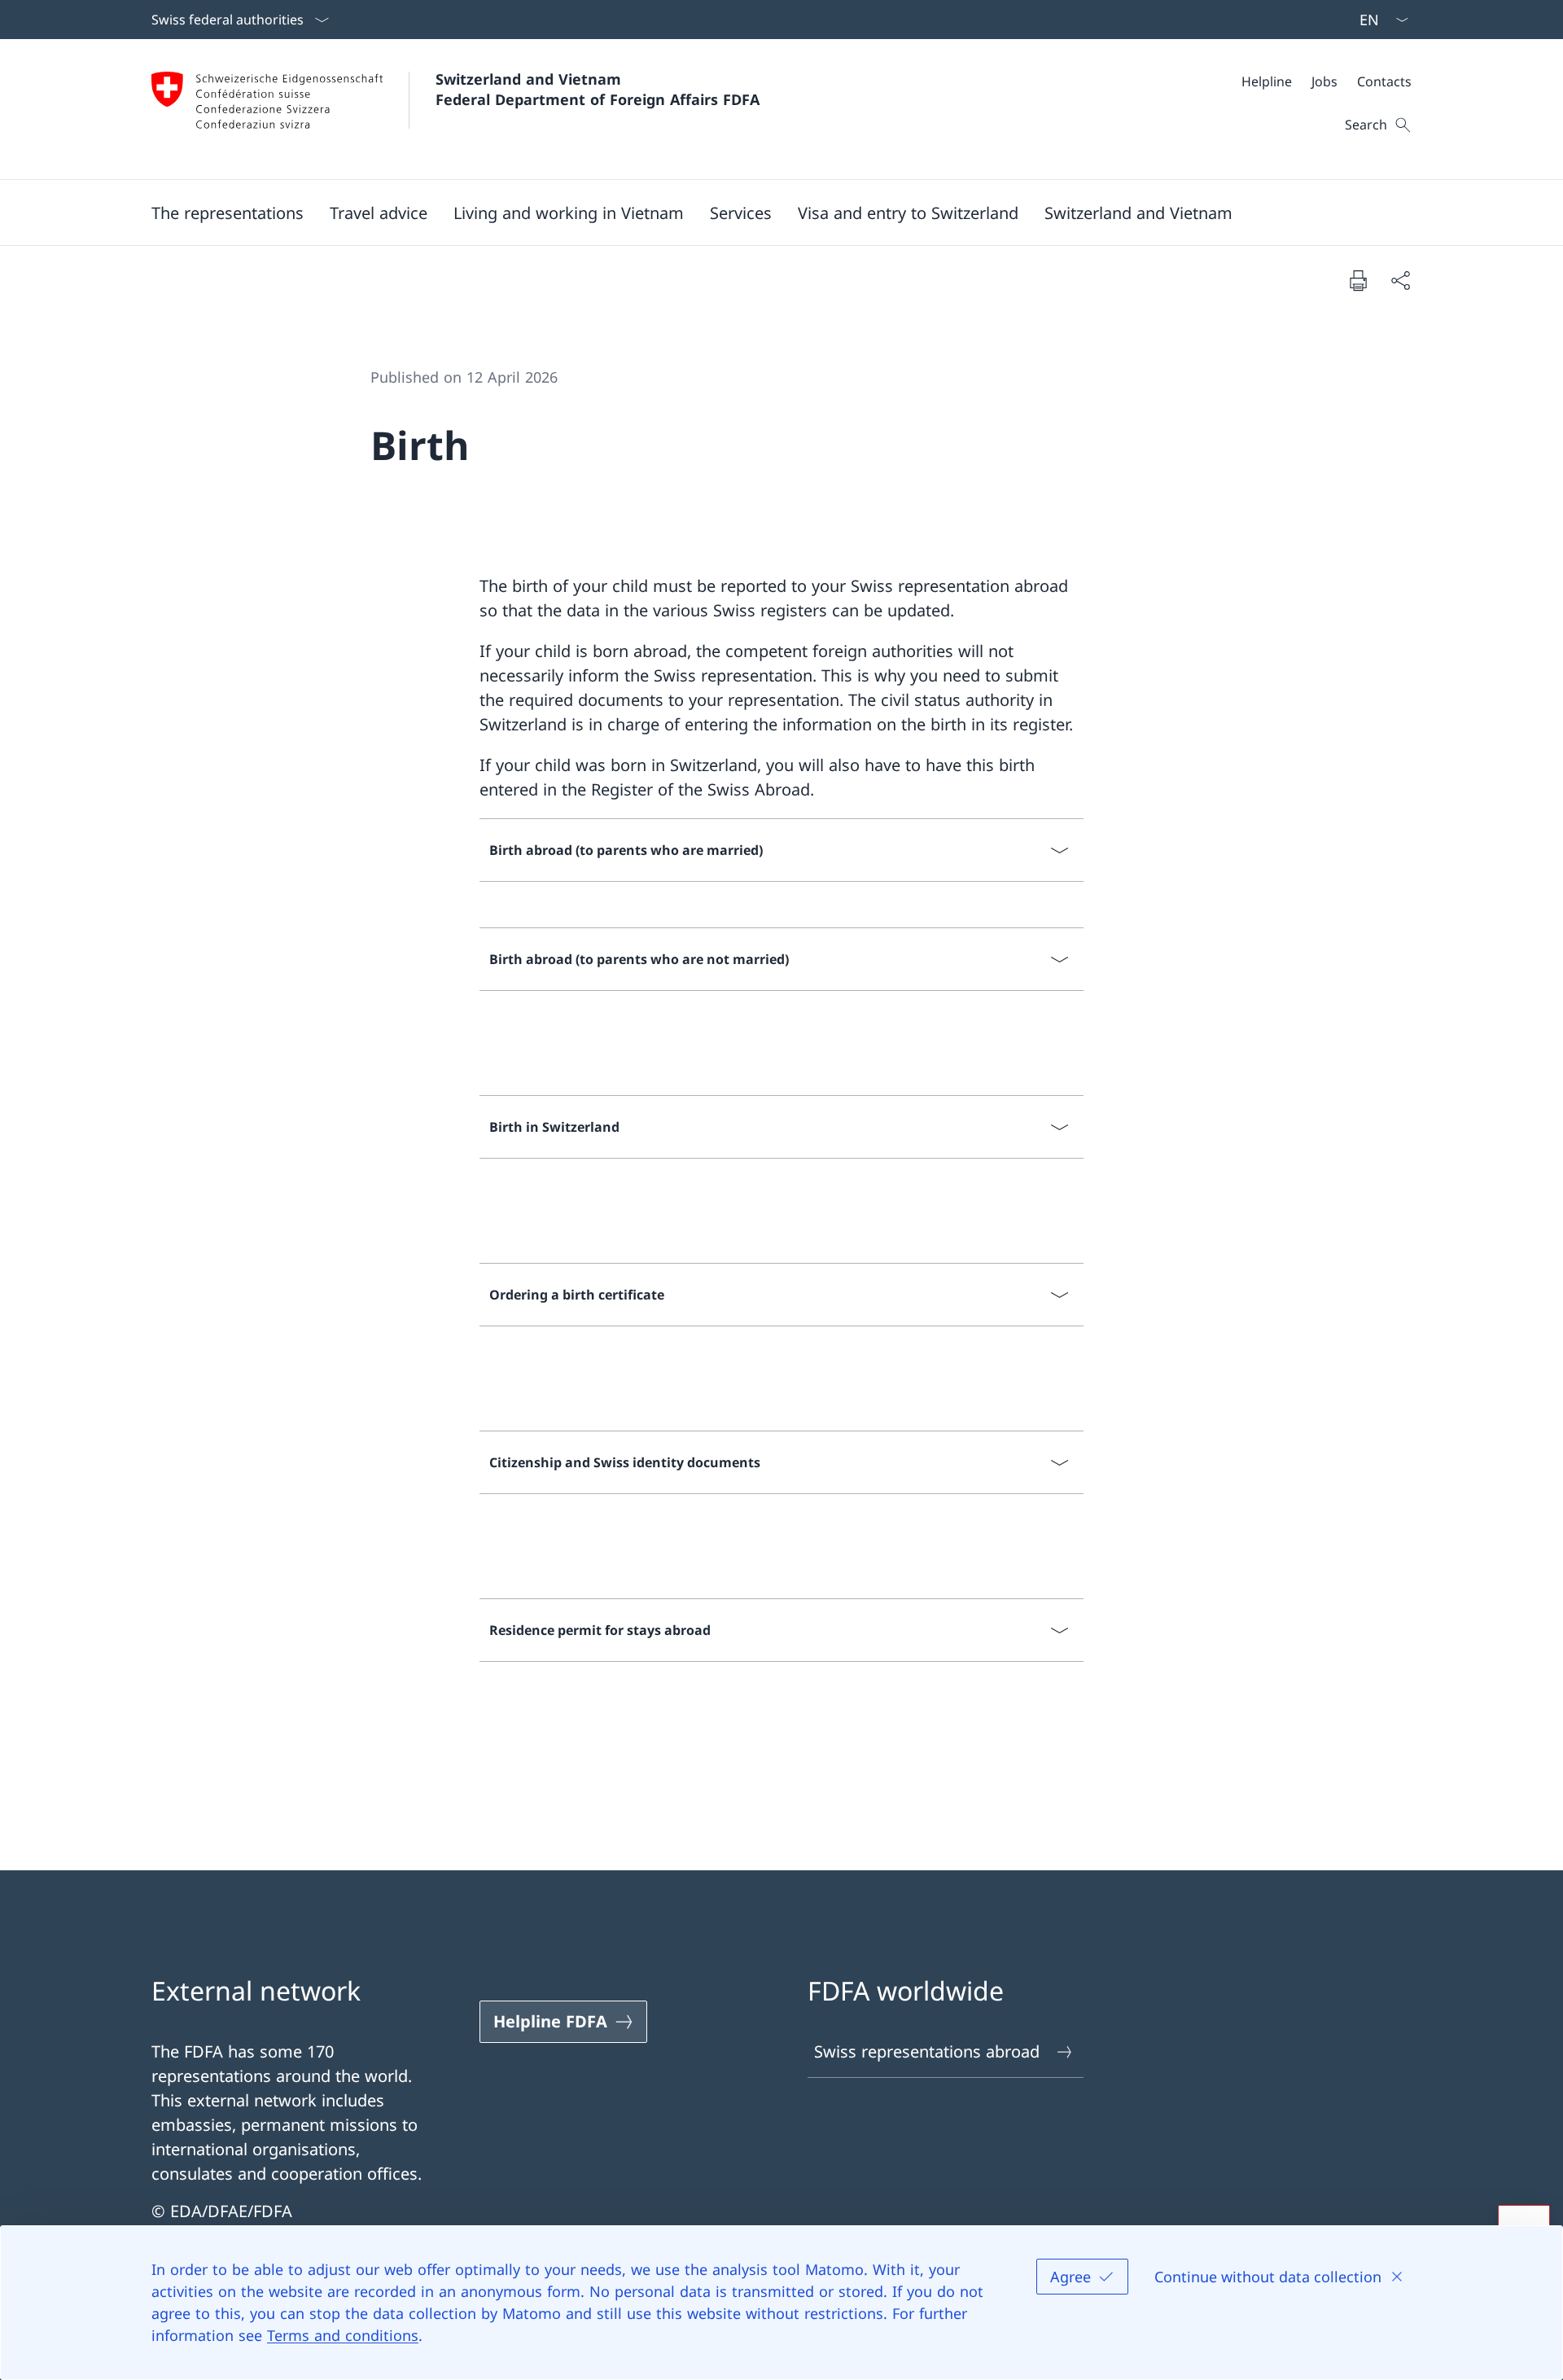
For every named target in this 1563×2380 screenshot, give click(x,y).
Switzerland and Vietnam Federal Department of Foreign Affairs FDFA (598, 89)
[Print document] (1358, 280)
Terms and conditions (343, 2335)
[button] (228, 213)
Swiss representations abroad (927, 2051)
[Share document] (1400, 280)
